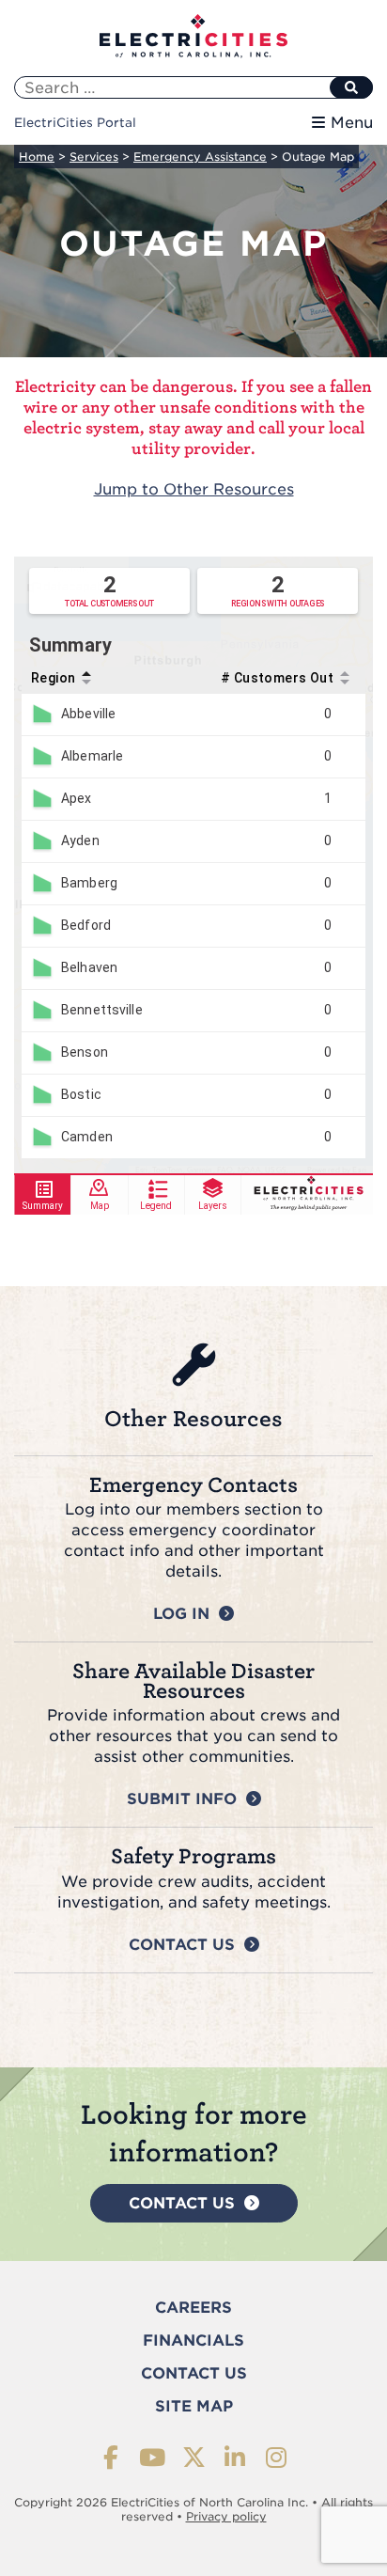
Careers (193, 2308)
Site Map (194, 2406)
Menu (352, 123)
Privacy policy (226, 2516)
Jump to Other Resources (194, 489)
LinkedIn (235, 2457)
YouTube (153, 2457)
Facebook (111, 2457)
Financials (193, 2340)
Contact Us (182, 1945)
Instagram (277, 2457)
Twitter (194, 2457)
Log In (181, 1614)
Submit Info (182, 1799)
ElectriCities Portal (75, 123)
